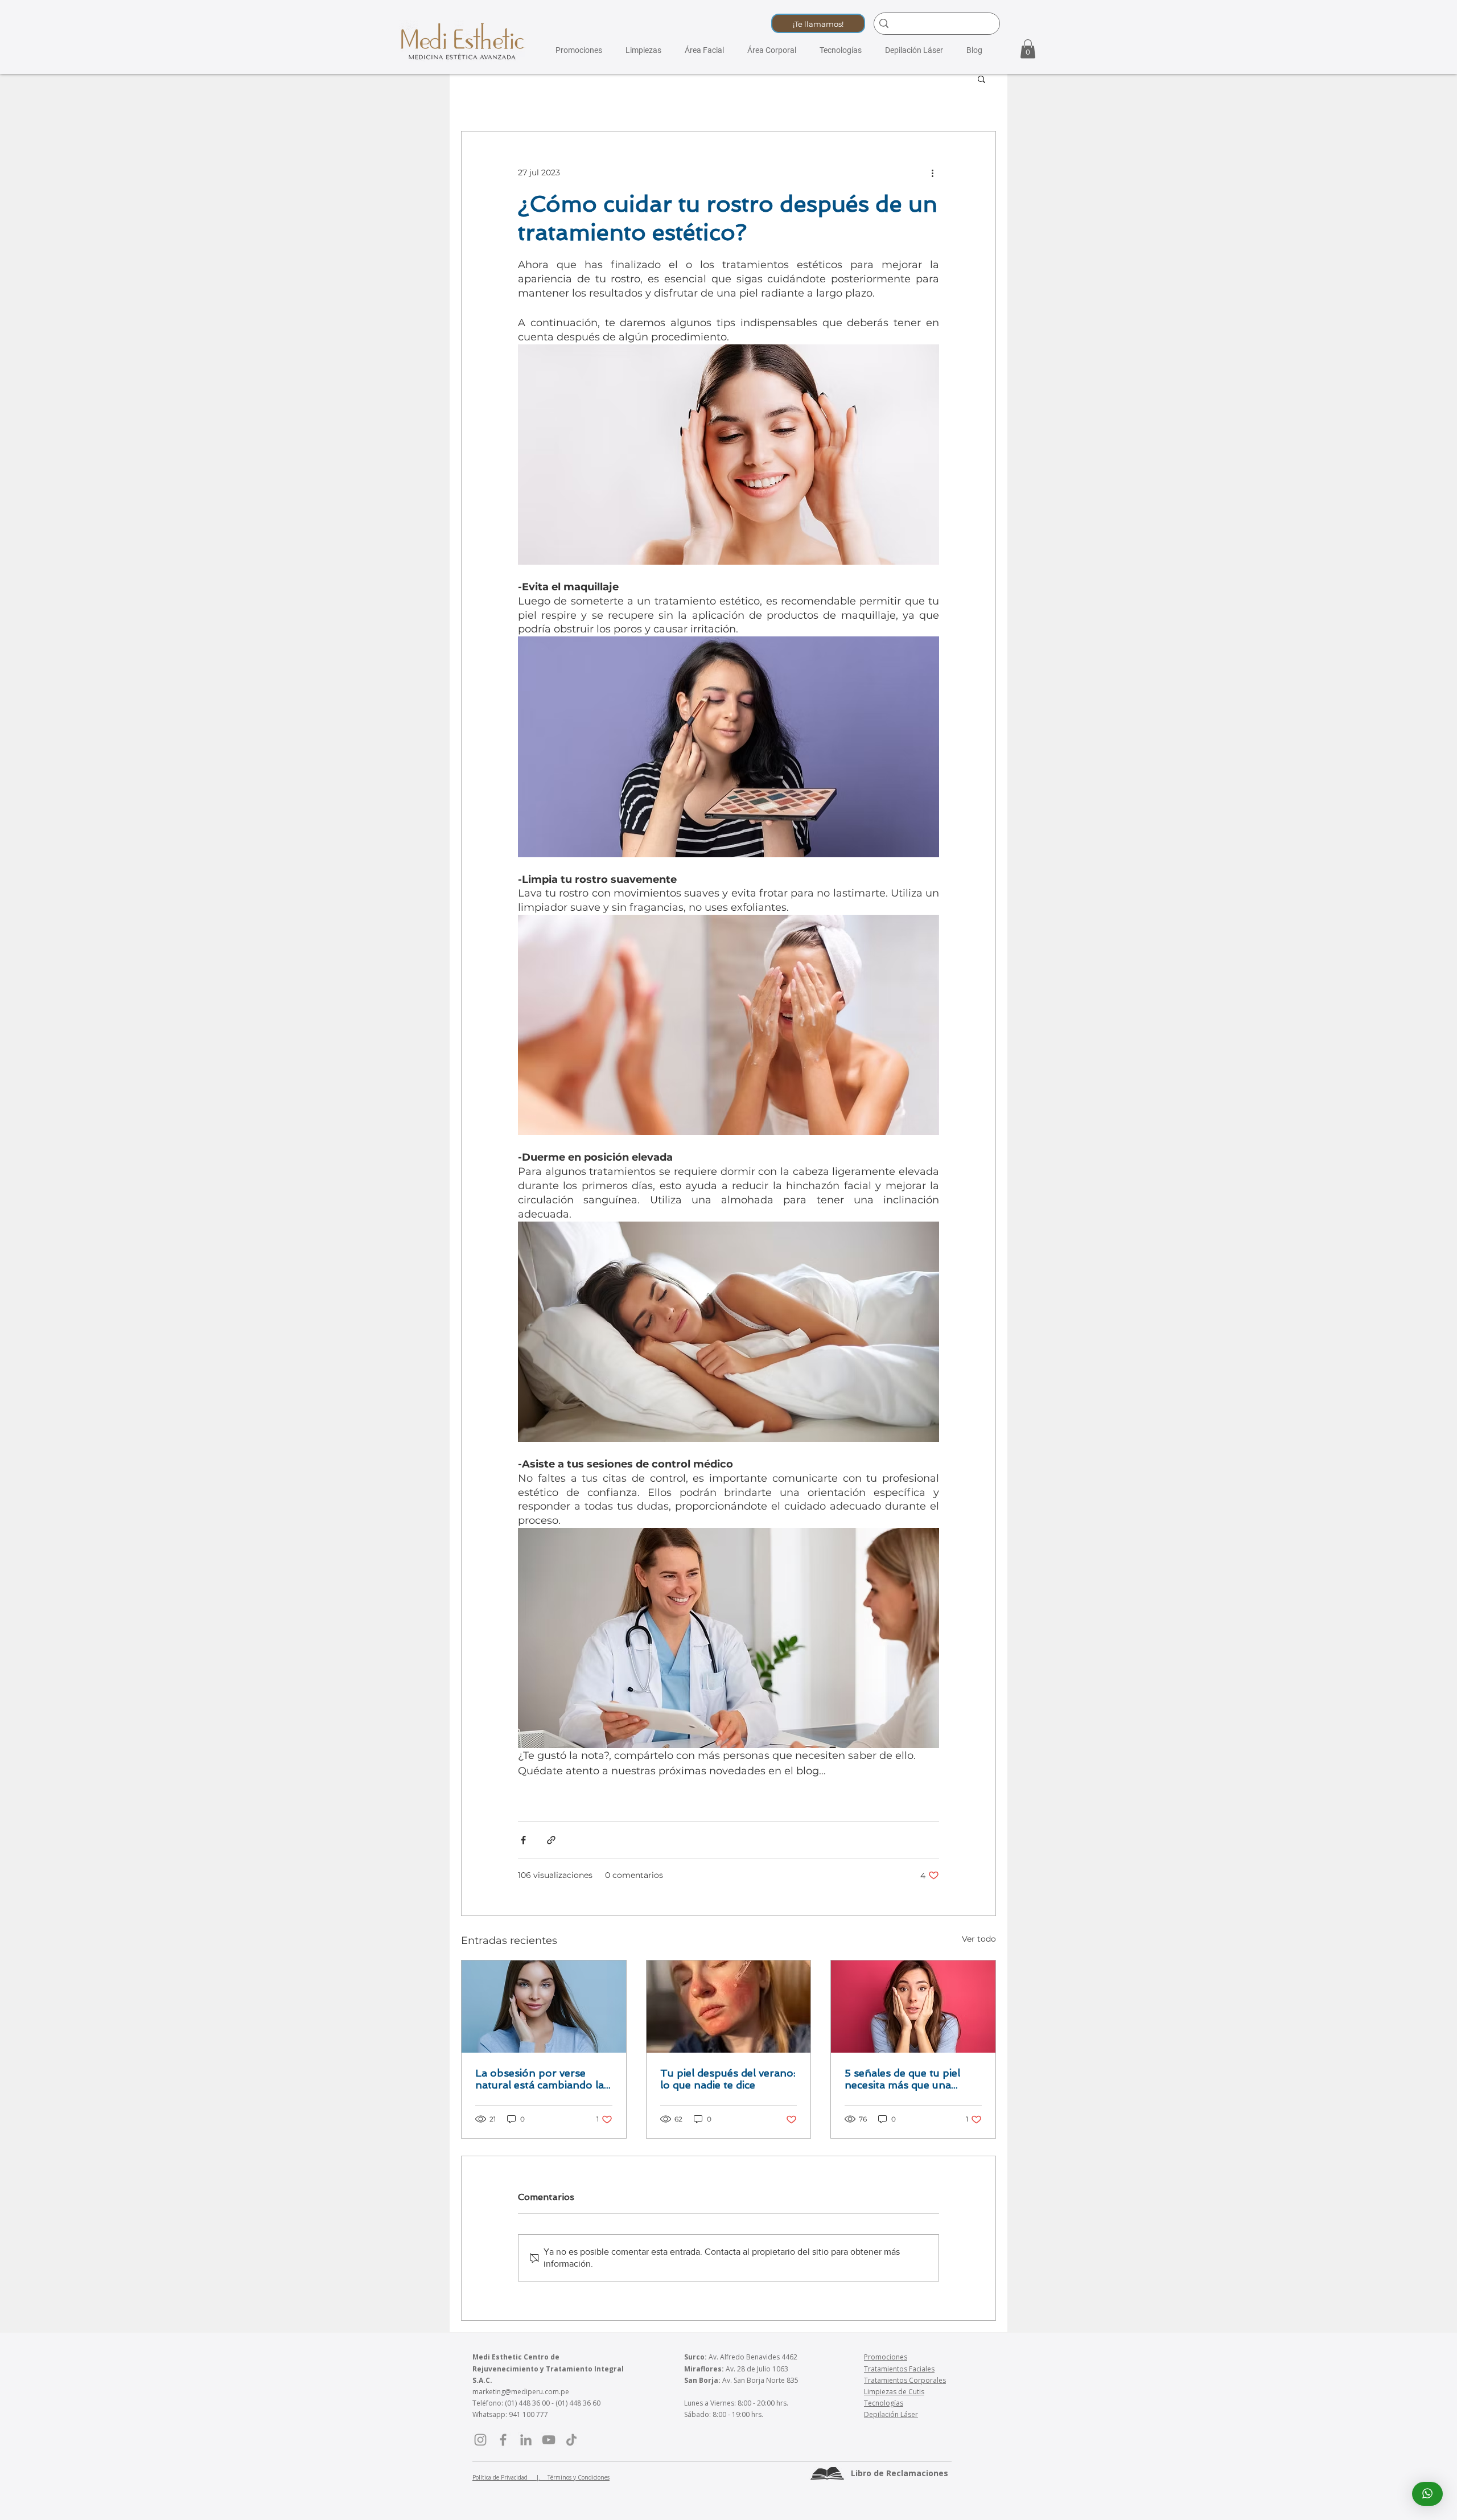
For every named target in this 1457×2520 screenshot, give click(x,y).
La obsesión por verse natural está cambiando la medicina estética (540, 2079)
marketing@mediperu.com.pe (521, 2392)
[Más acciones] (932, 172)
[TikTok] (571, 2440)
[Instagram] (480, 2440)
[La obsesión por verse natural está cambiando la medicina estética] (544, 2007)
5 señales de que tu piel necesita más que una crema (902, 2079)
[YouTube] (549, 2440)
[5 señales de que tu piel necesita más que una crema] (913, 2007)
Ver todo (979, 1939)
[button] (818, 23)
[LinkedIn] (526, 2440)
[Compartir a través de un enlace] (551, 1840)
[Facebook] (503, 2440)
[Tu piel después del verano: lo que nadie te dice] (729, 2007)
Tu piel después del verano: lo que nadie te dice (728, 2079)
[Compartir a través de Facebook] (523, 1840)
